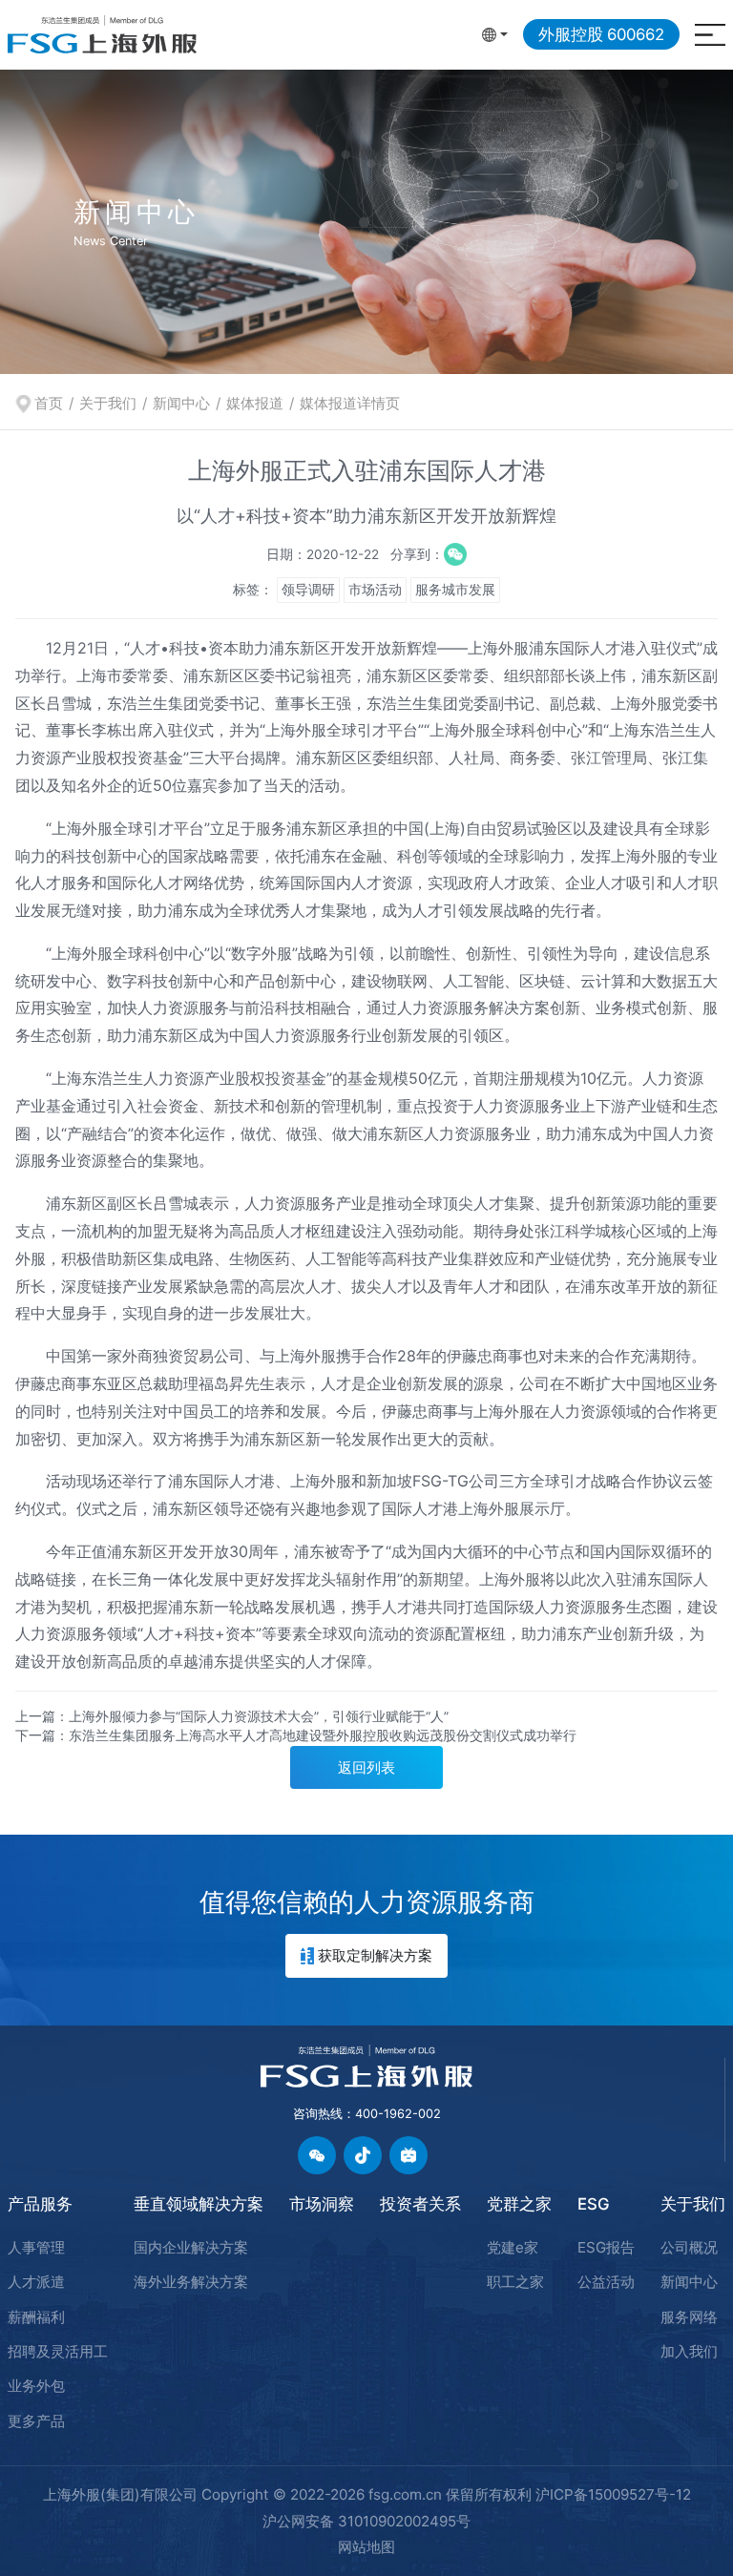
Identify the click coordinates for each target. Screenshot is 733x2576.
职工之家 (515, 2282)
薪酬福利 (36, 2317)
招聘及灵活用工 (58, 2351)
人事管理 (36, 2247)
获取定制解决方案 (375, 1955)
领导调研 (308, 590)
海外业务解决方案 (191, 2282)
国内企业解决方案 (191, 2247)
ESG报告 (606, 2247)
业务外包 (36, 2386)
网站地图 (366, 2547)
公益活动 (606, 2282)
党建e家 (513, 2247)
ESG (594, 2204)
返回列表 (366, 1767)
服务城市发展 (455, 590)
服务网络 (689, 2317)
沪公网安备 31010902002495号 (366, 2521)
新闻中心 (181, 403)
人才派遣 (36, 2282)
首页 (49, 403)
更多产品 (36, 2421)
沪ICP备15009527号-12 (613, 2494)
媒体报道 (255, 403)
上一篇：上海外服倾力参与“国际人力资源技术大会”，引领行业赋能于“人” (232, 1716)
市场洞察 (322, 2204)
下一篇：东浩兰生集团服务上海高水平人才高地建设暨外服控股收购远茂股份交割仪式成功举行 (296, 1735)
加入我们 (689, 2351)
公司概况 (689, 2247)
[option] (366, 221)
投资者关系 (420, 2204)
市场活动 (375, 590)
